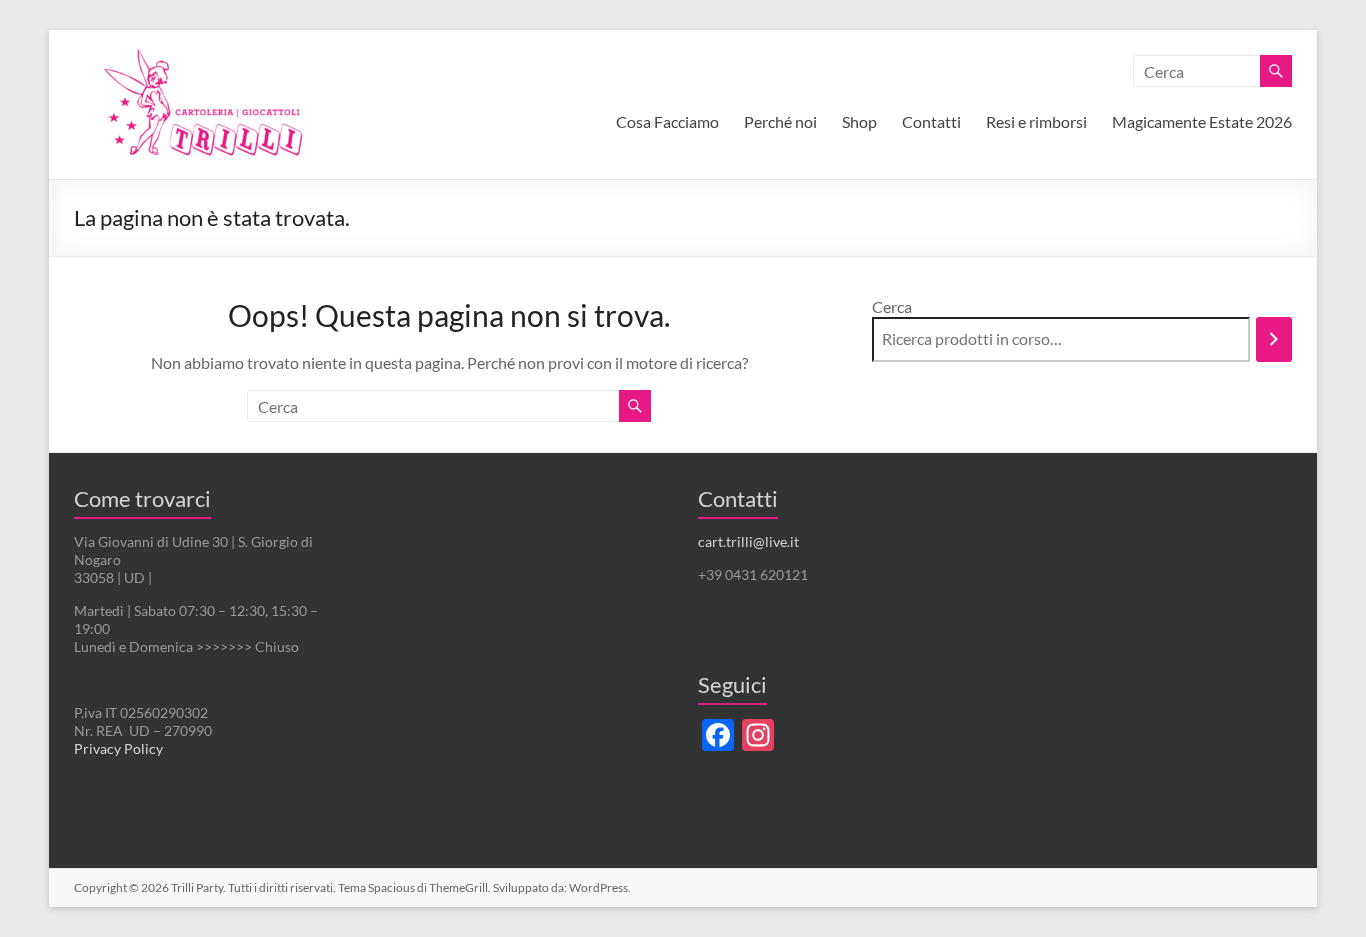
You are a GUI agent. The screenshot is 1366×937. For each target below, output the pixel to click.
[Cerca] (1274, 339)
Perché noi (780, 121)
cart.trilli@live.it (748, 541)
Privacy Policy (118, 748)
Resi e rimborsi (1036, 121)
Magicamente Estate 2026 (1202, 121)
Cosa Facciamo (667, 121)
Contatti (931, 121)
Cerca (892, 306)
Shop (859, 121)
